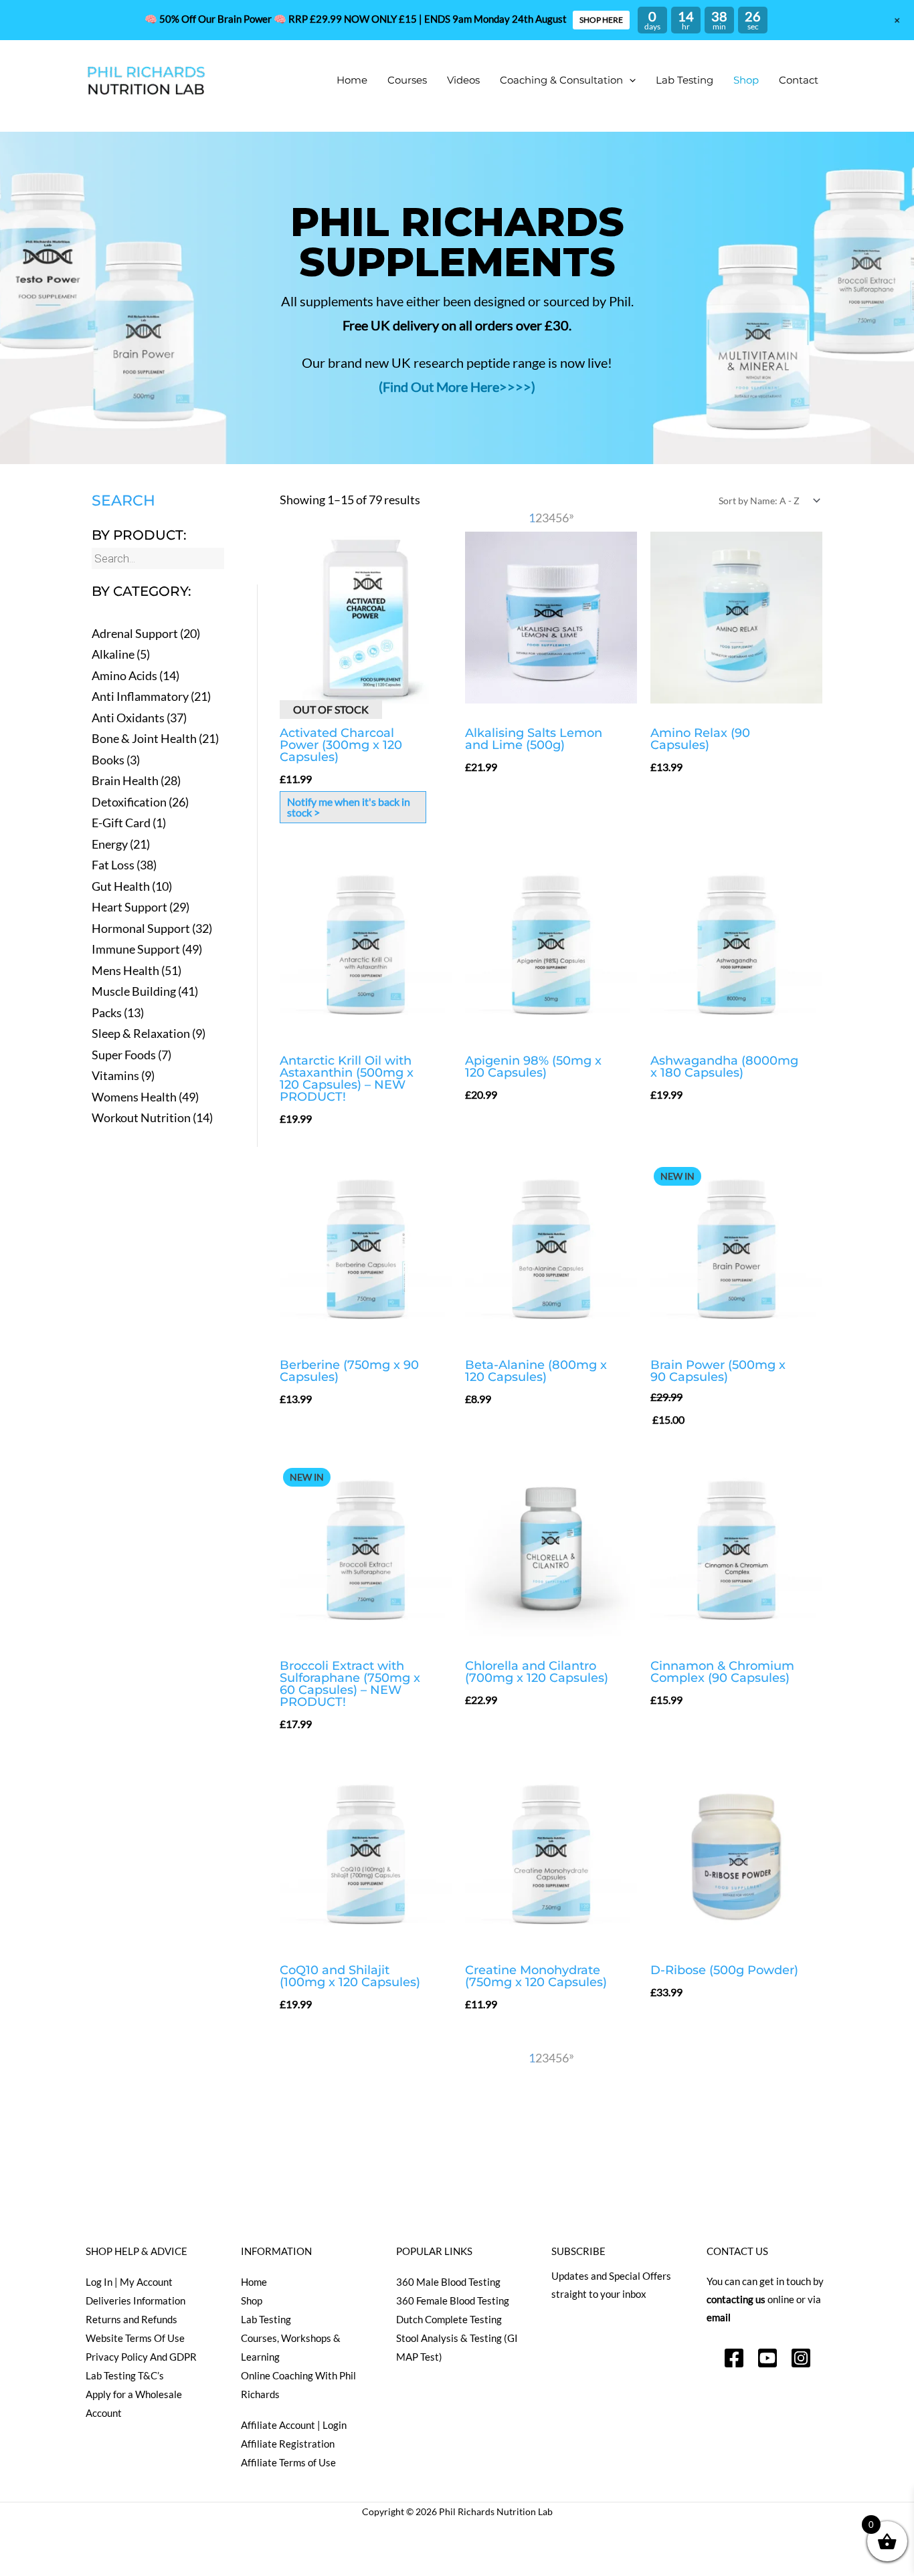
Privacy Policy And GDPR (141, 2357)
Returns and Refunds (131, 2319)
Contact (799, 80)
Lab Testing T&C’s (125, 2375)
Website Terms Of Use (135, 2338)
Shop (746, 80)
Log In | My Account (129, 2282)
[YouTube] (767, 2358)
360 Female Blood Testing (453, 2300)
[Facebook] (734, 2358)
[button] (629, 80)
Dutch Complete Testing (449, 2319)
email (719, 2317)
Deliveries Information (135, 2300)
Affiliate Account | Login (294, 2425)
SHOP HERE (601, 20)
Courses (407, 80)
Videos (463, 80)
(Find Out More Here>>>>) (457, 387)
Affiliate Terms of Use (288, 2462)
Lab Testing (684, 80)
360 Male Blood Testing (448, 2282)
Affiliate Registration (288, 2444)
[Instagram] (801, 2358)
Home (352, 80)
